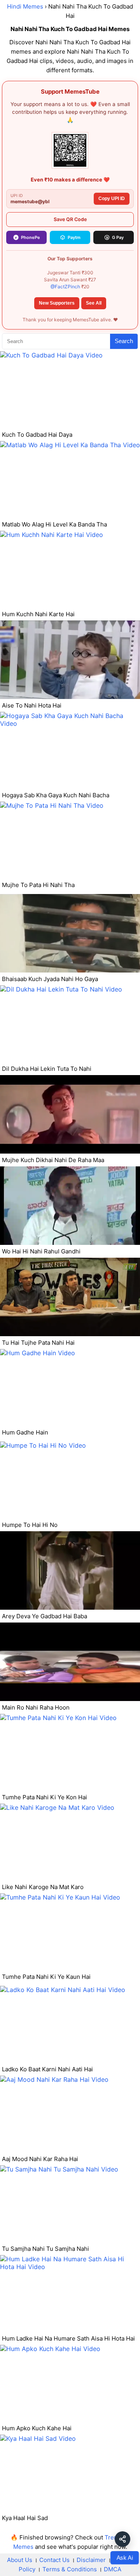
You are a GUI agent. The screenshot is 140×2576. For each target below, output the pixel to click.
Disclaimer (91, 2560)
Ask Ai (125, 2557)
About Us (20, 2560)
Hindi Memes (25, 6)
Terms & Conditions (70, 2569)
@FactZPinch (65, 287)
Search (124, 341)
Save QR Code (70, 219)
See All (94, 303)
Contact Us (54, 2560)
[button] (122, 2539)
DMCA (113, 2569)
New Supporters (57, 303)
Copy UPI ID (112, 199)
